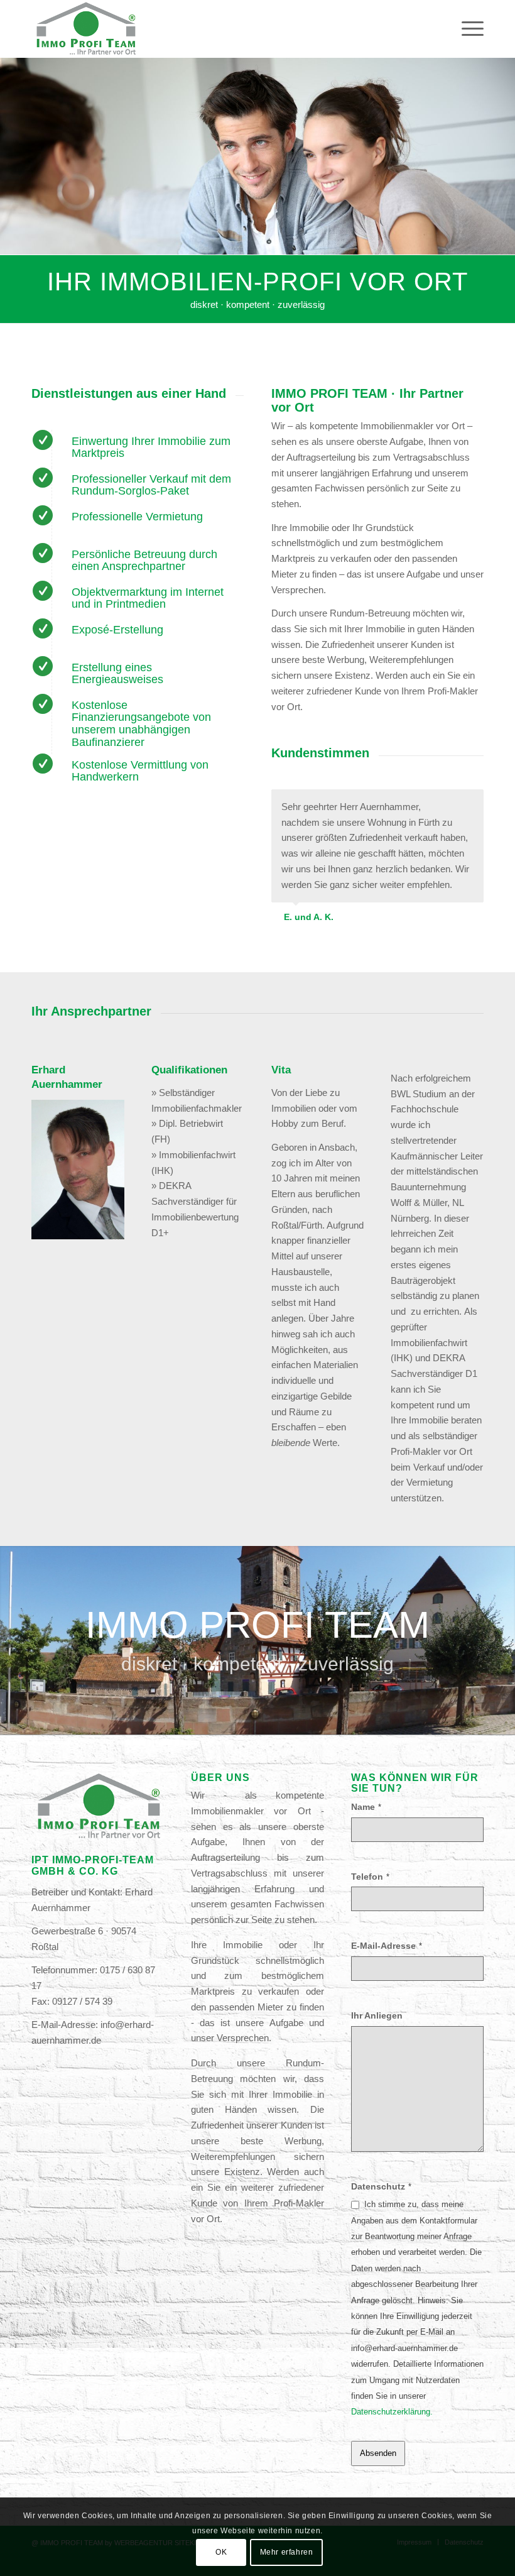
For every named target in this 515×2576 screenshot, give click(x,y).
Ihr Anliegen (377, 2016)
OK (221, 2552)
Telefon (370, 1877)
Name (366, 1807)
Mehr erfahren (287, 2552)
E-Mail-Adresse (387, 1946)
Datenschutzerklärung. (392, 2412)
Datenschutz (381, 2187)
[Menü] (466, 29)
